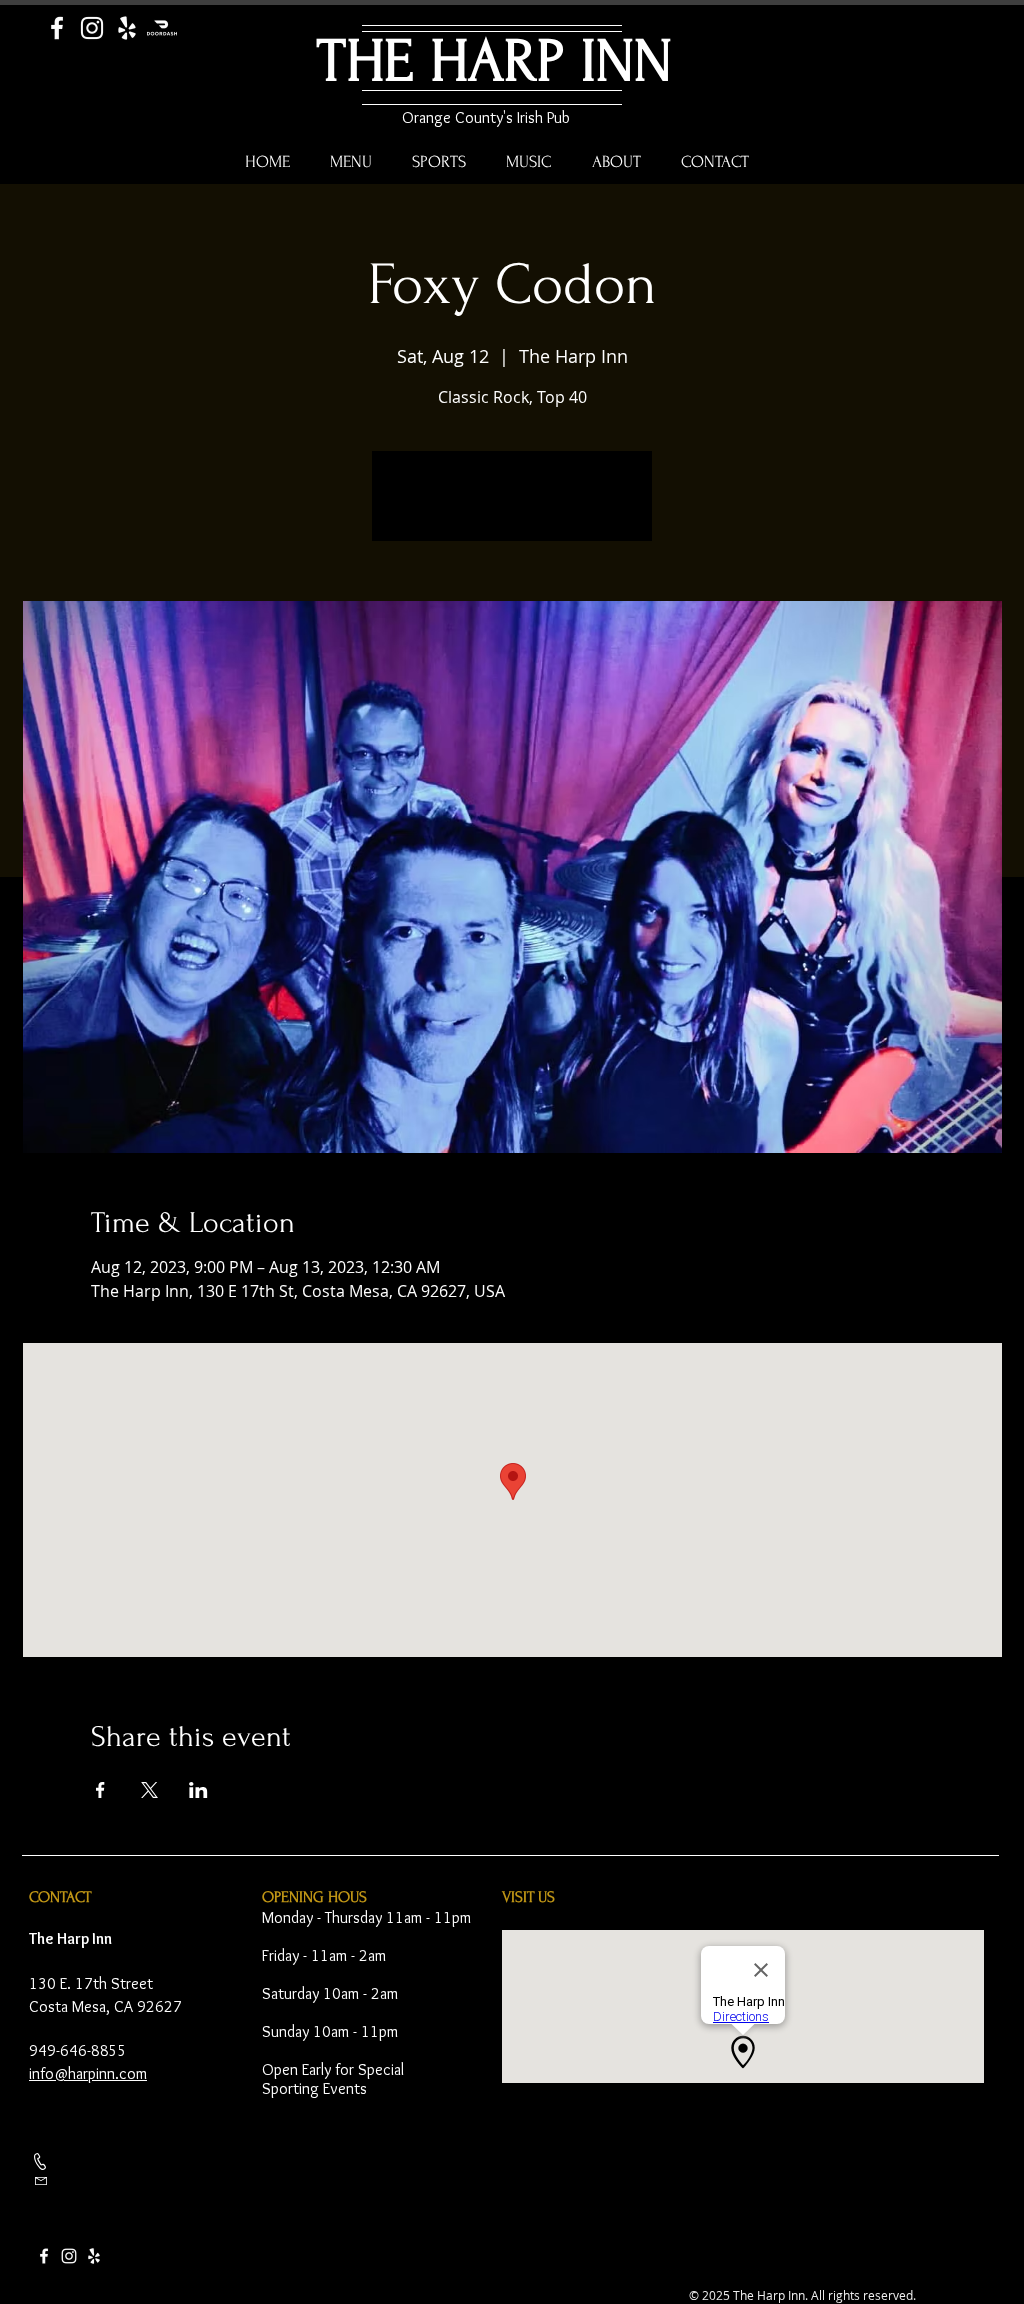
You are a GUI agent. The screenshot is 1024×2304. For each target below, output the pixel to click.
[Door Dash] (162, 28)
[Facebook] (57, 28)
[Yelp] (127, 28)
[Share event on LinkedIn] (198, 1790)
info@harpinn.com (88, 2073)
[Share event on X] (149, 1790)
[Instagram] (92, 28)
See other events (512, 508)
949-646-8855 (78, 2050)
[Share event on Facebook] (100, 1790)
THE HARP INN (494, 61)
